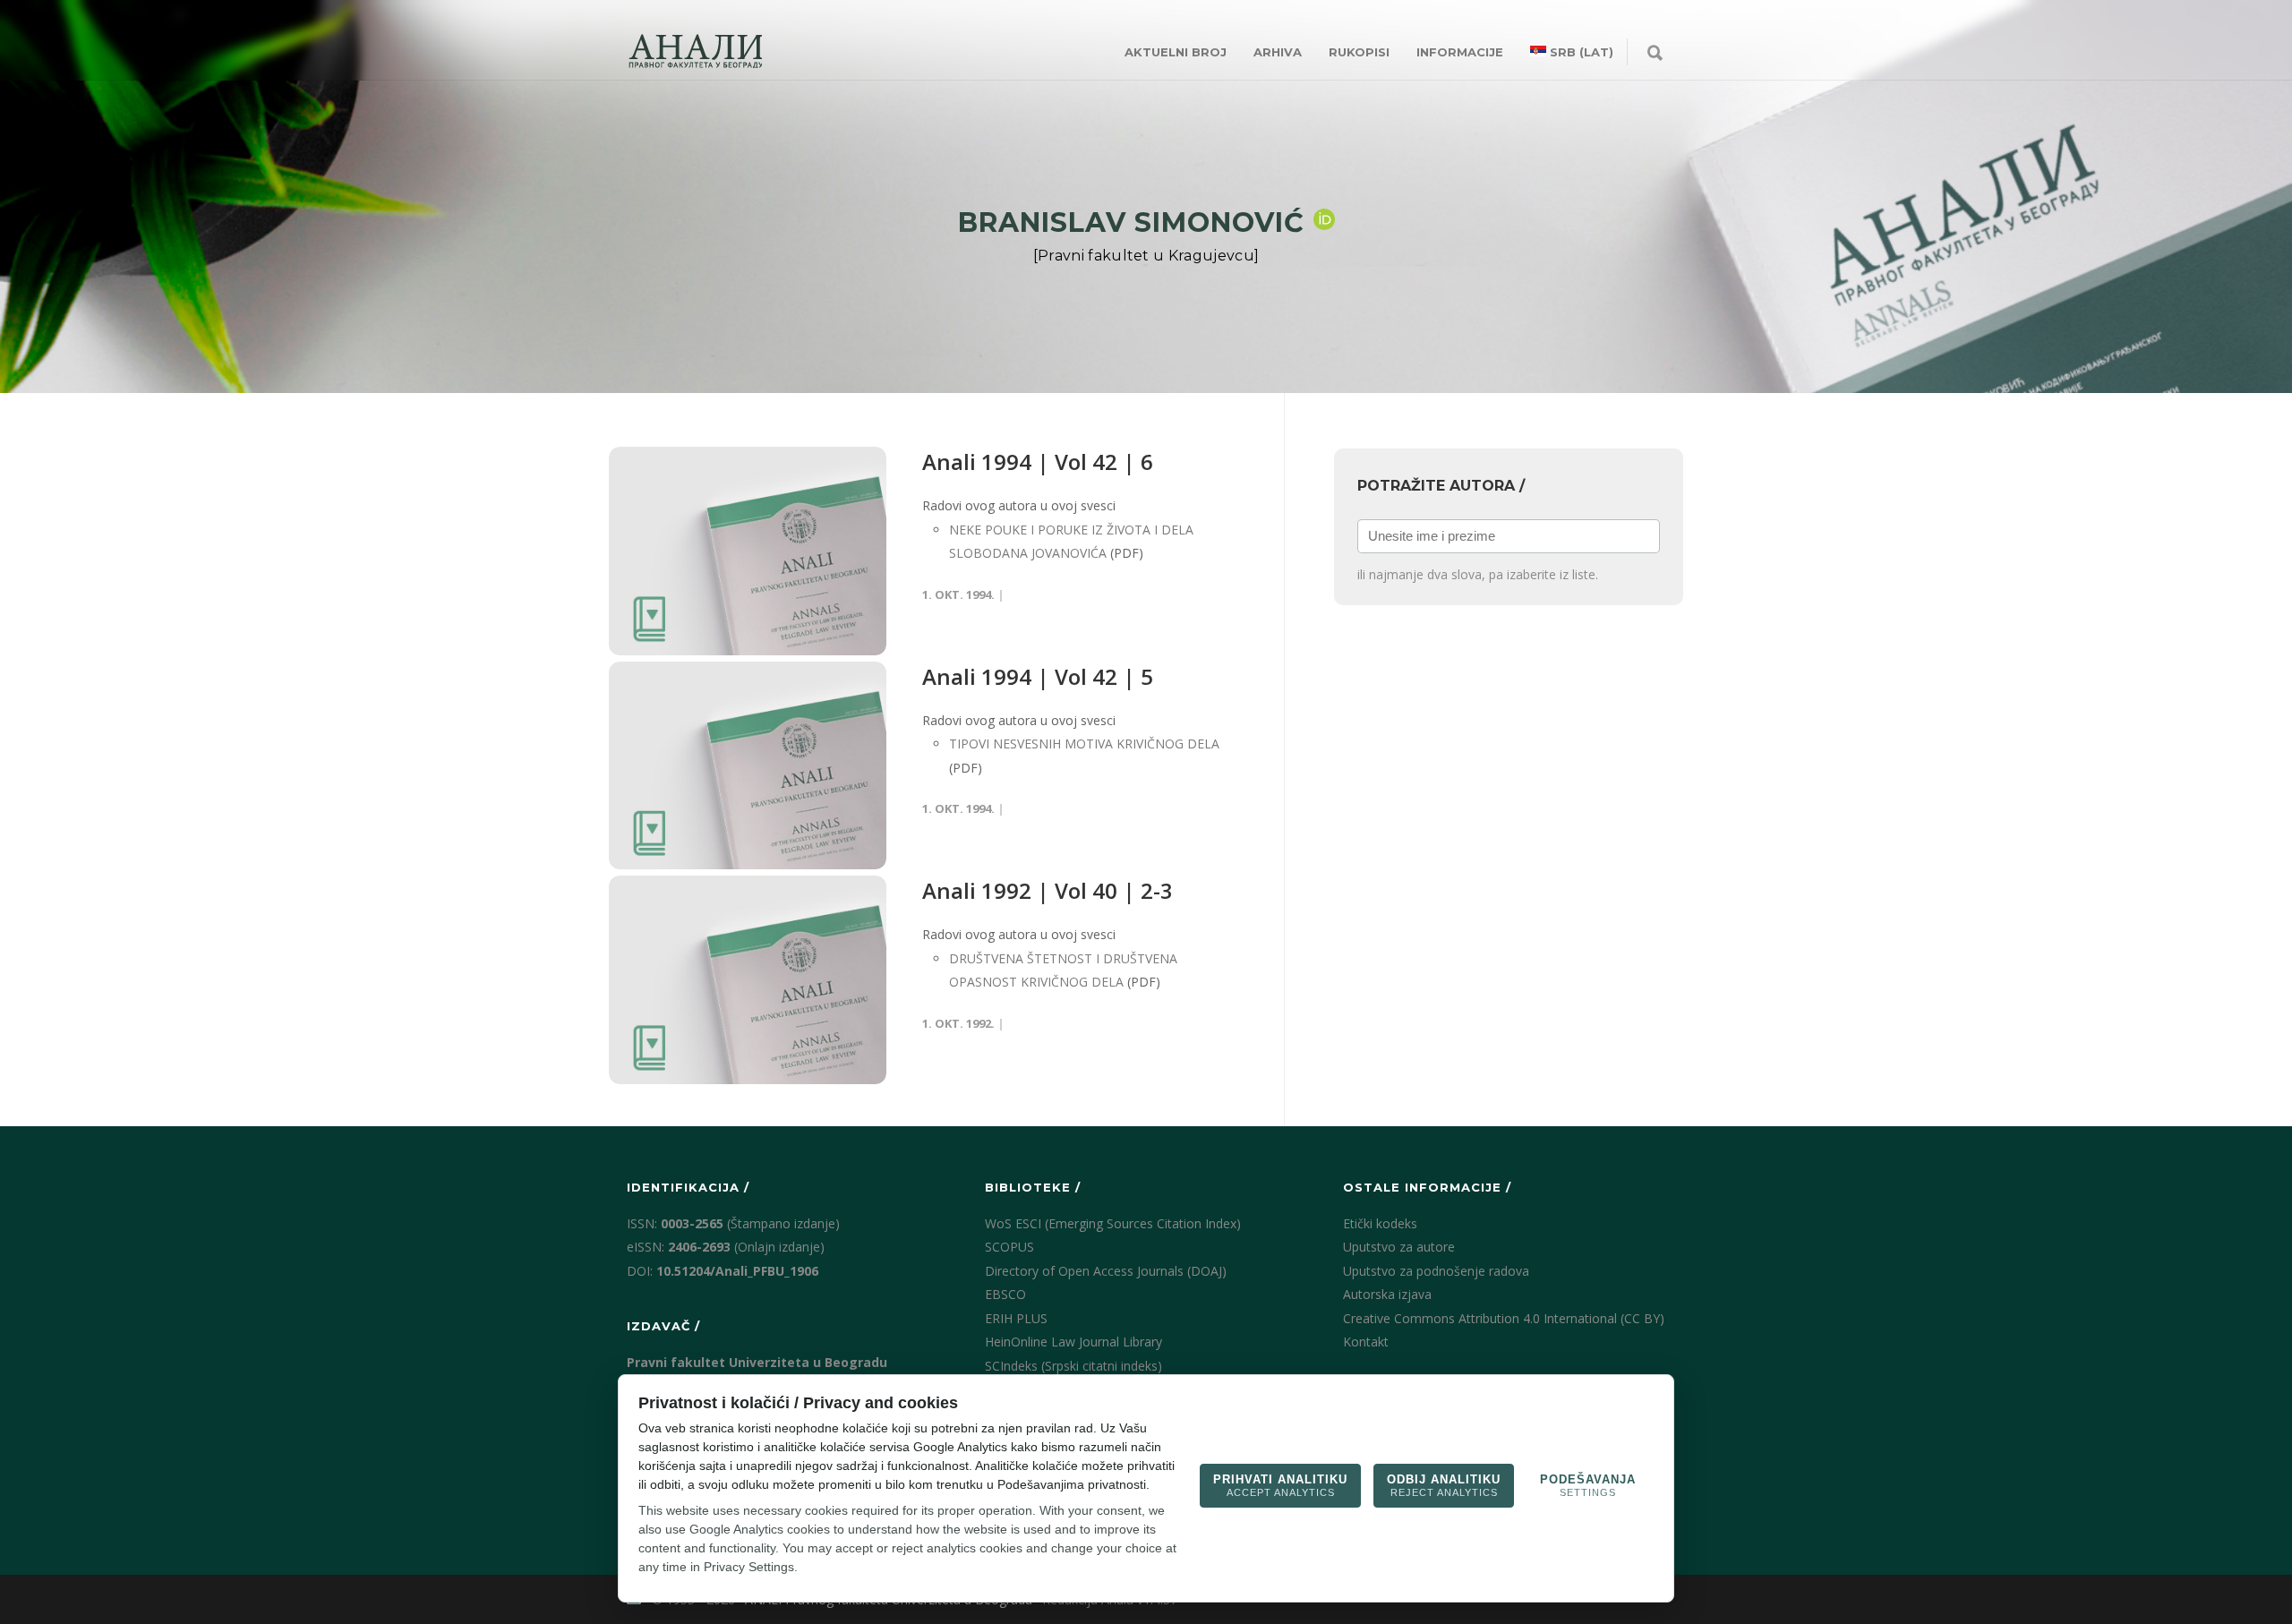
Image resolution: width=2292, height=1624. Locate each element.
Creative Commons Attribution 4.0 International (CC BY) (1504, 1318)
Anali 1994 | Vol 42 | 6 (1038, 462)
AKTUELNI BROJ (1176, 52)
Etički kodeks (1380, 1223)
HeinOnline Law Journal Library (1073, 1342)
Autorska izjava (1387, 1294)
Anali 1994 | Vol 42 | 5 (1038, 676)
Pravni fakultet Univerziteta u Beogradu (757, 1362)
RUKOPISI (1359, 52)
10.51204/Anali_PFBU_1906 (737, 1271)
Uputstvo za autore (1399, 1247)
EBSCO (1005, 1294)
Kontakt (1366, 1342)
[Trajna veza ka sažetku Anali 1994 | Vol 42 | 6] (748, 551)
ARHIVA (1278, 52)
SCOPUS (1009, 1247)
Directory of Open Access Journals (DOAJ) (1106, 1271)
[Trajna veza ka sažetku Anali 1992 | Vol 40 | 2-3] (748, 980)
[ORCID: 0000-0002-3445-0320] (1324, 219)
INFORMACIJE (1460, 52)
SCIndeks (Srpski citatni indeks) (1073, 1366)
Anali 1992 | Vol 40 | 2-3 (1048, 890)
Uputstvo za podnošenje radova (1436, 1271)
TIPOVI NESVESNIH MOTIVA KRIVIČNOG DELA (1084, 744)
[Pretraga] (1655, 54)
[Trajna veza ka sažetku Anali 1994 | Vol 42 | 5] (748, 766)
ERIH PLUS (1016, 1318)
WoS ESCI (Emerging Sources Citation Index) (1113, 1223)
